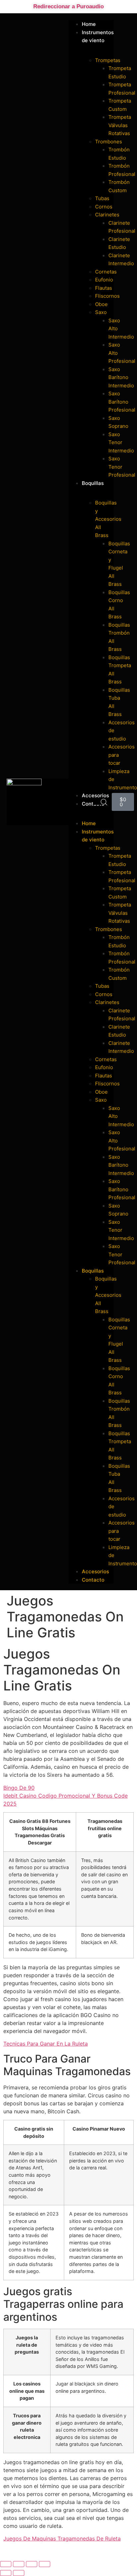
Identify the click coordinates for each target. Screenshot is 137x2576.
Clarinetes (107, 215)
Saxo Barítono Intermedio (121, 377)
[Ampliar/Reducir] (6, 2564)
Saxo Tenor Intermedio (121, 442)
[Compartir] (32, 2564)
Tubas (102, 198)
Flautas (104, 288)
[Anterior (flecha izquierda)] (6, 2573)
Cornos (104, 207)
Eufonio (104, 280)
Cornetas (106, 272)
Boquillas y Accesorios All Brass (108, 519)
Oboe (101, 304)
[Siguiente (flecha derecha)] (19, 2573)
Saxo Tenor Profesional (122, 467)
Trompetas (108, 60)
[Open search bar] (104, 802)
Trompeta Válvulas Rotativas (120, 125)
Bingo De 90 (19, 1788)
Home (89, 823)
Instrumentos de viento (98, 37)
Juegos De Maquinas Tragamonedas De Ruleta (62, 2538)
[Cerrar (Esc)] (45, 2564)
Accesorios (95, 1571)
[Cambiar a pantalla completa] (19, 2564)
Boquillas (93, 483)
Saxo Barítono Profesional (122, 402)
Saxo (101, 312)
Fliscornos (107, 296)
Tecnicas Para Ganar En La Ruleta (46, 2044)
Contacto (93, 1580)
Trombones (109, 142)
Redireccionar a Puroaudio (68, 6)
